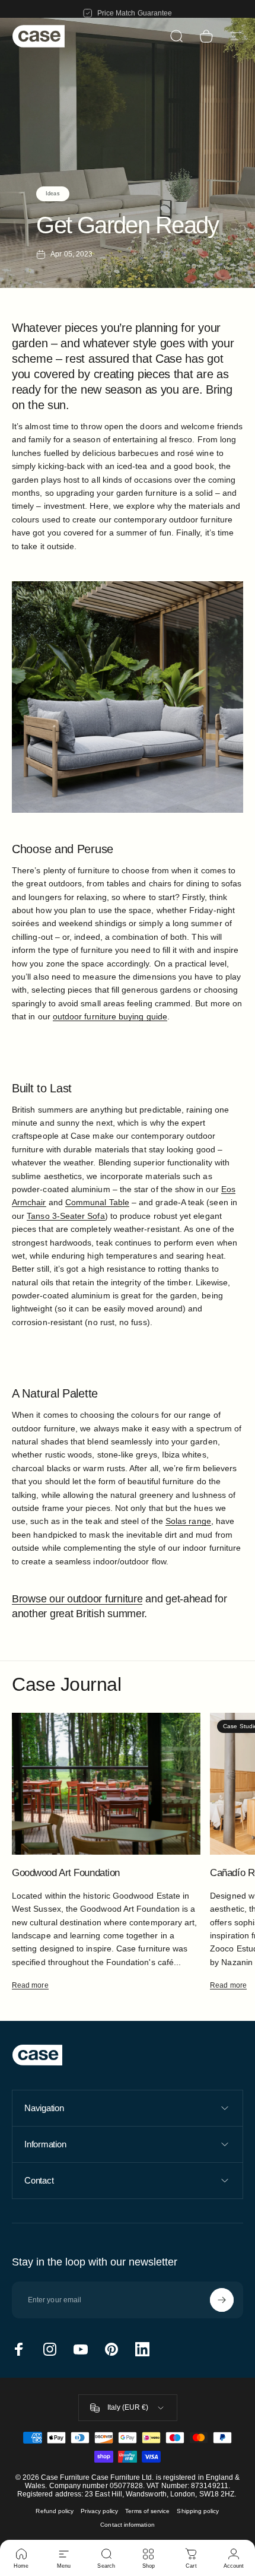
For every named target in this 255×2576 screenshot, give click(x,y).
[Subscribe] (222, 2300)
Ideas (52, 194)
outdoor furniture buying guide (110, 1016)
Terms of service (147, 2511)
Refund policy (55, 2511)
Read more (30, 1985)
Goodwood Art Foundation (66, 1872)
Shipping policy (198, 2511)
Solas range (188, 1521)
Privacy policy (99, 2511)
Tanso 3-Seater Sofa (66, 1216)
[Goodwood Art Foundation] (106, 1784)
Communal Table (97, 1202)
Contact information (127, 2525)
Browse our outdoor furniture (77, 1599)
